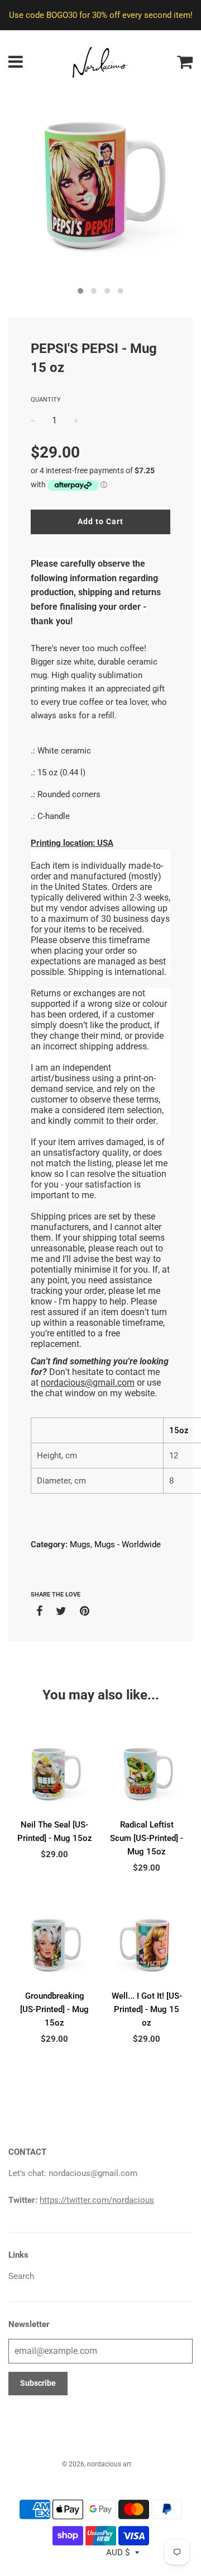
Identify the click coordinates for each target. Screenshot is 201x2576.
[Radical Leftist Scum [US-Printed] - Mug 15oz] (147, 1775)
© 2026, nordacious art (97, 2464)
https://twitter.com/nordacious (97, 2200)
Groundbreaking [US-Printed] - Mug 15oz (54, 2009)
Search (21, 2276)
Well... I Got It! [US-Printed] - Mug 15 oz (147, 2009)
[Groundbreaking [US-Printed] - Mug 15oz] (54, 1946)
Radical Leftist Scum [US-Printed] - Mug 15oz (147, 1838)
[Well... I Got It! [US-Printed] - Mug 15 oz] (147, 1946)
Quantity (46, 400)
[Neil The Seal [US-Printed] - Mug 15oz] (54, 1775)
